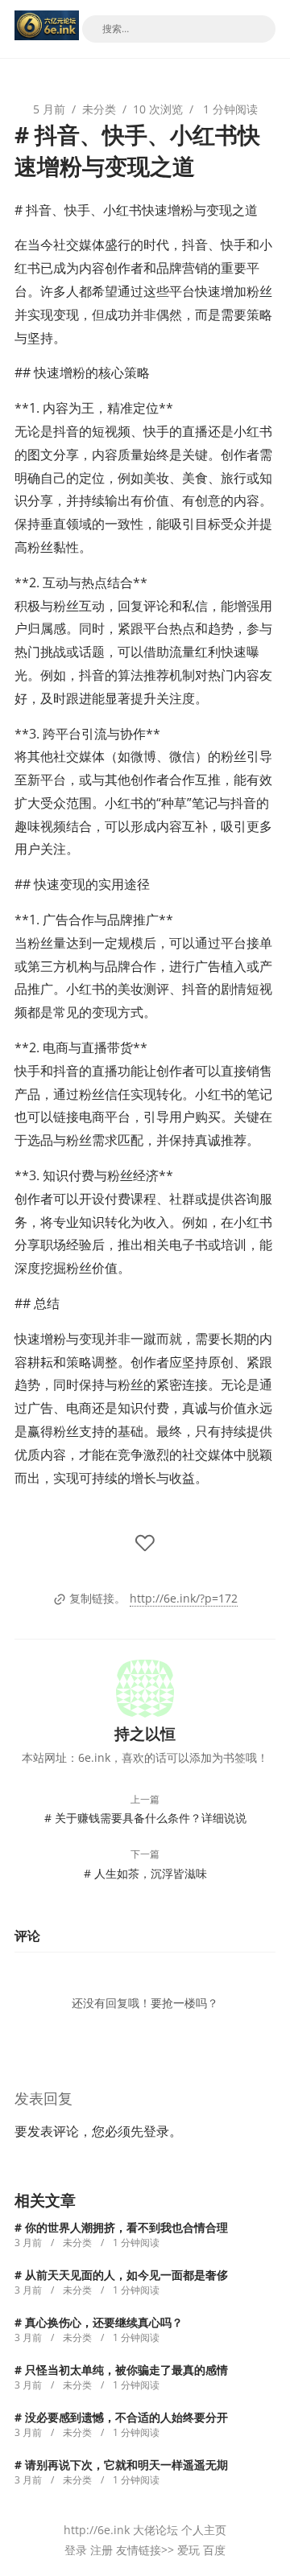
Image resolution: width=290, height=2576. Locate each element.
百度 (214, 2550)
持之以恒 (145, 1733)
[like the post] (145, 1544)
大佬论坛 (155, 2530)
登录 (156, 2131)
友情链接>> (145, 2550)
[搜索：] (179, 29)
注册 (101, 2550)
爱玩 (188, 2550)
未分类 (99, 109)
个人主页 (204, 2530)
